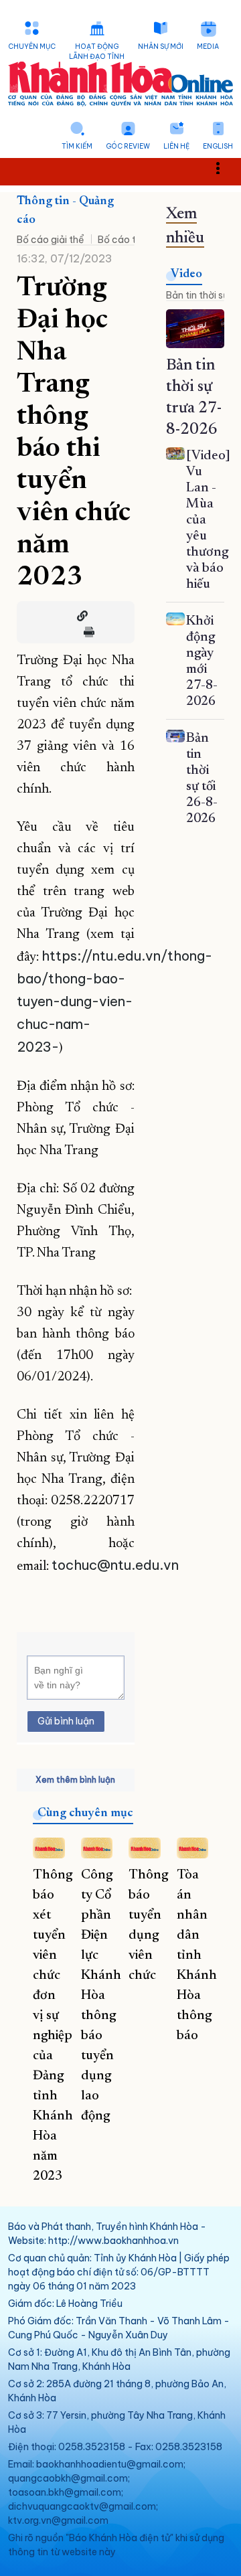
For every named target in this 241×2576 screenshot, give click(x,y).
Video (186, 274)
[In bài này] (86, 632)
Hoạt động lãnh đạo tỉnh (97, 52)
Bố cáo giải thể (51, 240)
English (218, 146)
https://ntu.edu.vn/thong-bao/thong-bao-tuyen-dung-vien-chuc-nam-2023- (114, 1001)
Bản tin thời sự (197, 295)
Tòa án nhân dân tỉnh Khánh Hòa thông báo (197, 1955)
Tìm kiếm (77, 146)
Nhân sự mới (161, 47)
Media (208, 47)
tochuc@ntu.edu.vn (115, 1565)
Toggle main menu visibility (225, 167)
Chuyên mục (32, 47)
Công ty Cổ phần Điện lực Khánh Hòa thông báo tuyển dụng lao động (101, 1996)
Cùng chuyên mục (85, 1814)
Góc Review (128, 146)
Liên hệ (176, 146)
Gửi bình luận (66, 1721)
